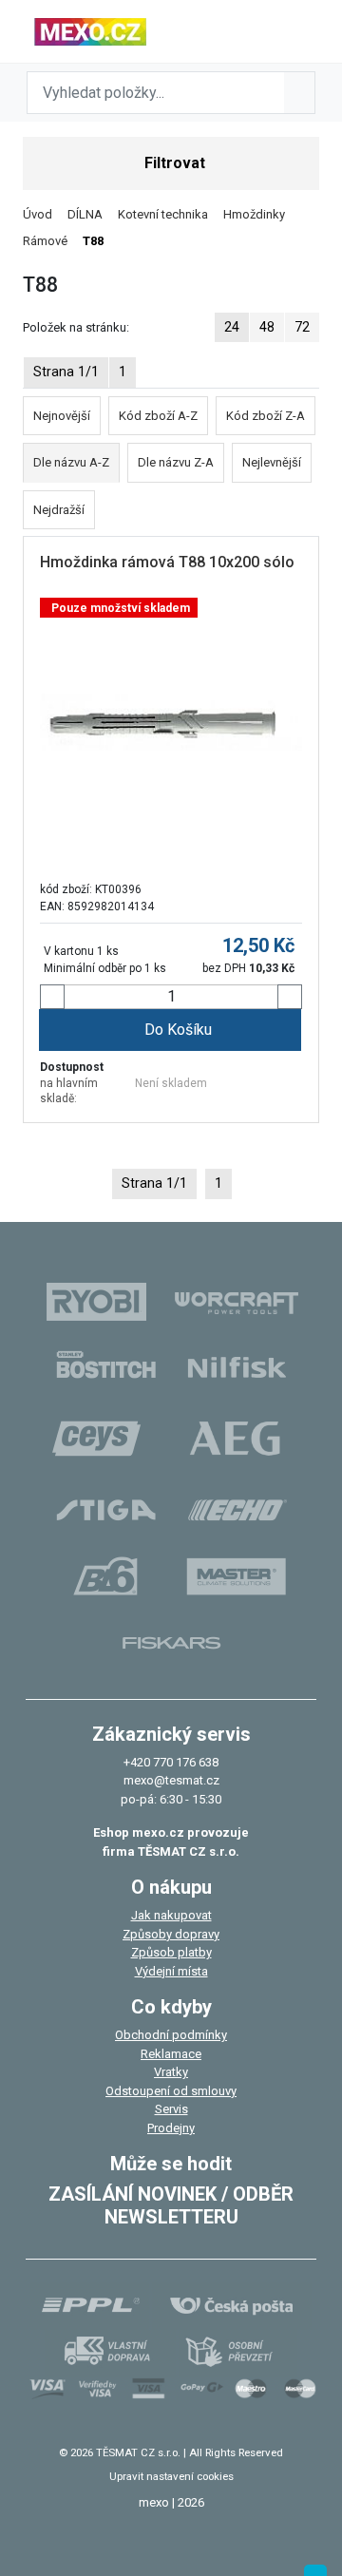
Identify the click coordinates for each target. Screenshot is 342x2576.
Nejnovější (62, 416)
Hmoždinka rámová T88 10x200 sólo (167, 562)
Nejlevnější (272, 462)
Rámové (45, 241)
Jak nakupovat (171, 1915)
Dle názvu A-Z (71, 462)
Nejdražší (59, 510)
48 (267, 327)
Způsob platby (171, 1952)
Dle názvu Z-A (176, 462)
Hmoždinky (254, 214)
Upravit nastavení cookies (171, 2476)
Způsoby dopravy (171, 1934)
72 (302, 327)
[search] (299, 93)
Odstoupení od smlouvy (171, 2091)
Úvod (38, 214)
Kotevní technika (163, 214)
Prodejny (171, 2128)
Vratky (171, 2072)
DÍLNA (85, 214)
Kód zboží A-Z (158, 416)
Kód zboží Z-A (266, 416)
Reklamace (171, 2054)
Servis (171, 2109)
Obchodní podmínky (171, 2035)
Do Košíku (178, 1030)
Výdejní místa (171, 1971)
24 (232, 327)
